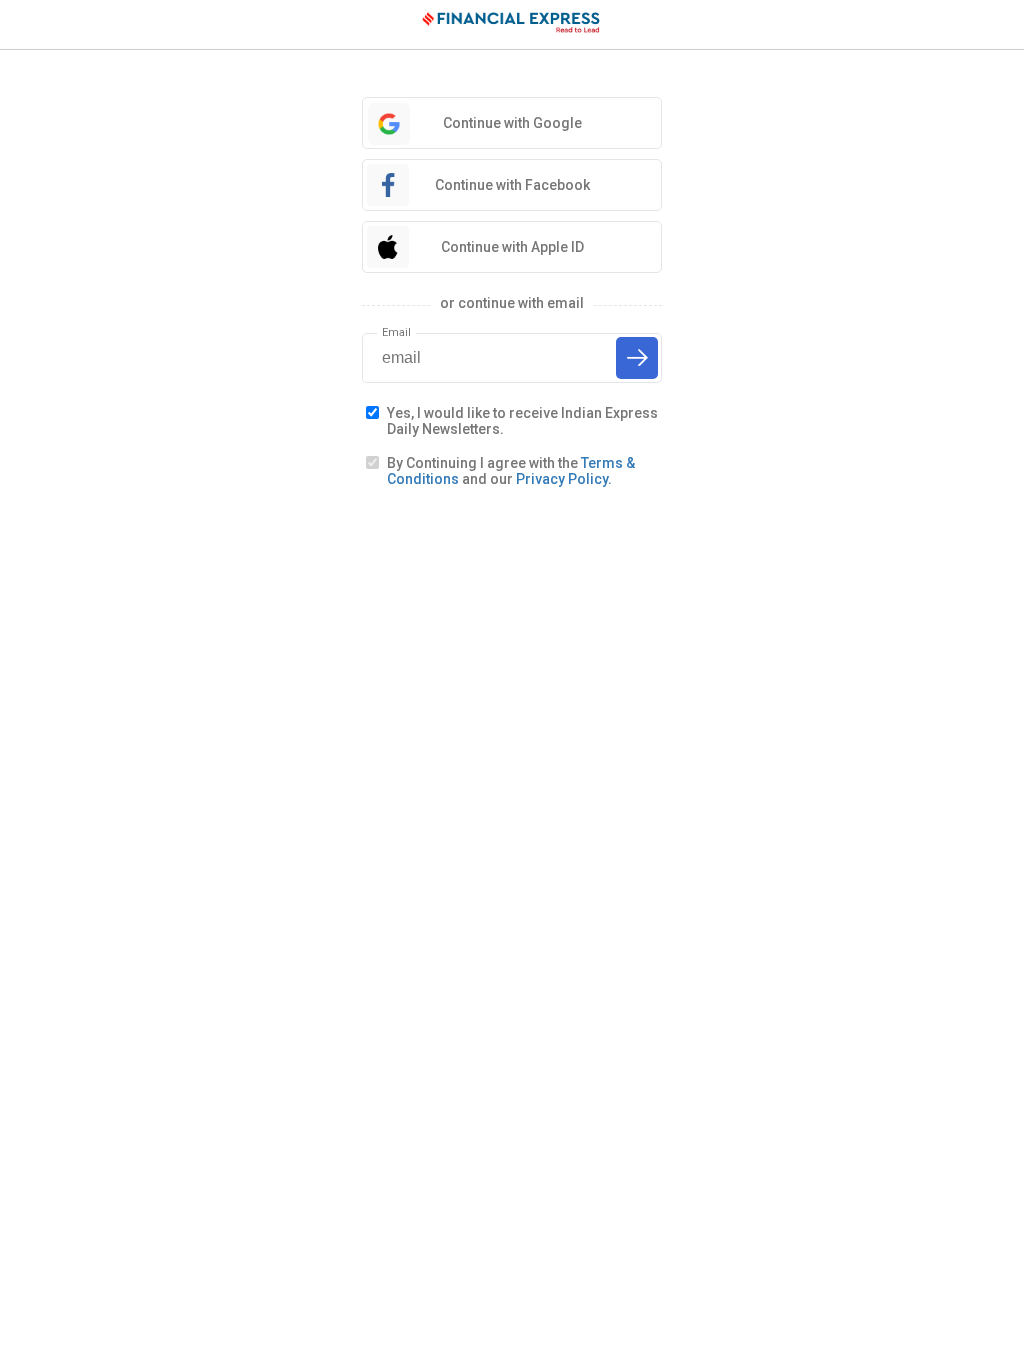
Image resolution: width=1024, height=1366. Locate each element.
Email (396, 332)
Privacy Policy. (564, 479)
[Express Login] (512, 25)
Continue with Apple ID (512, 247)
